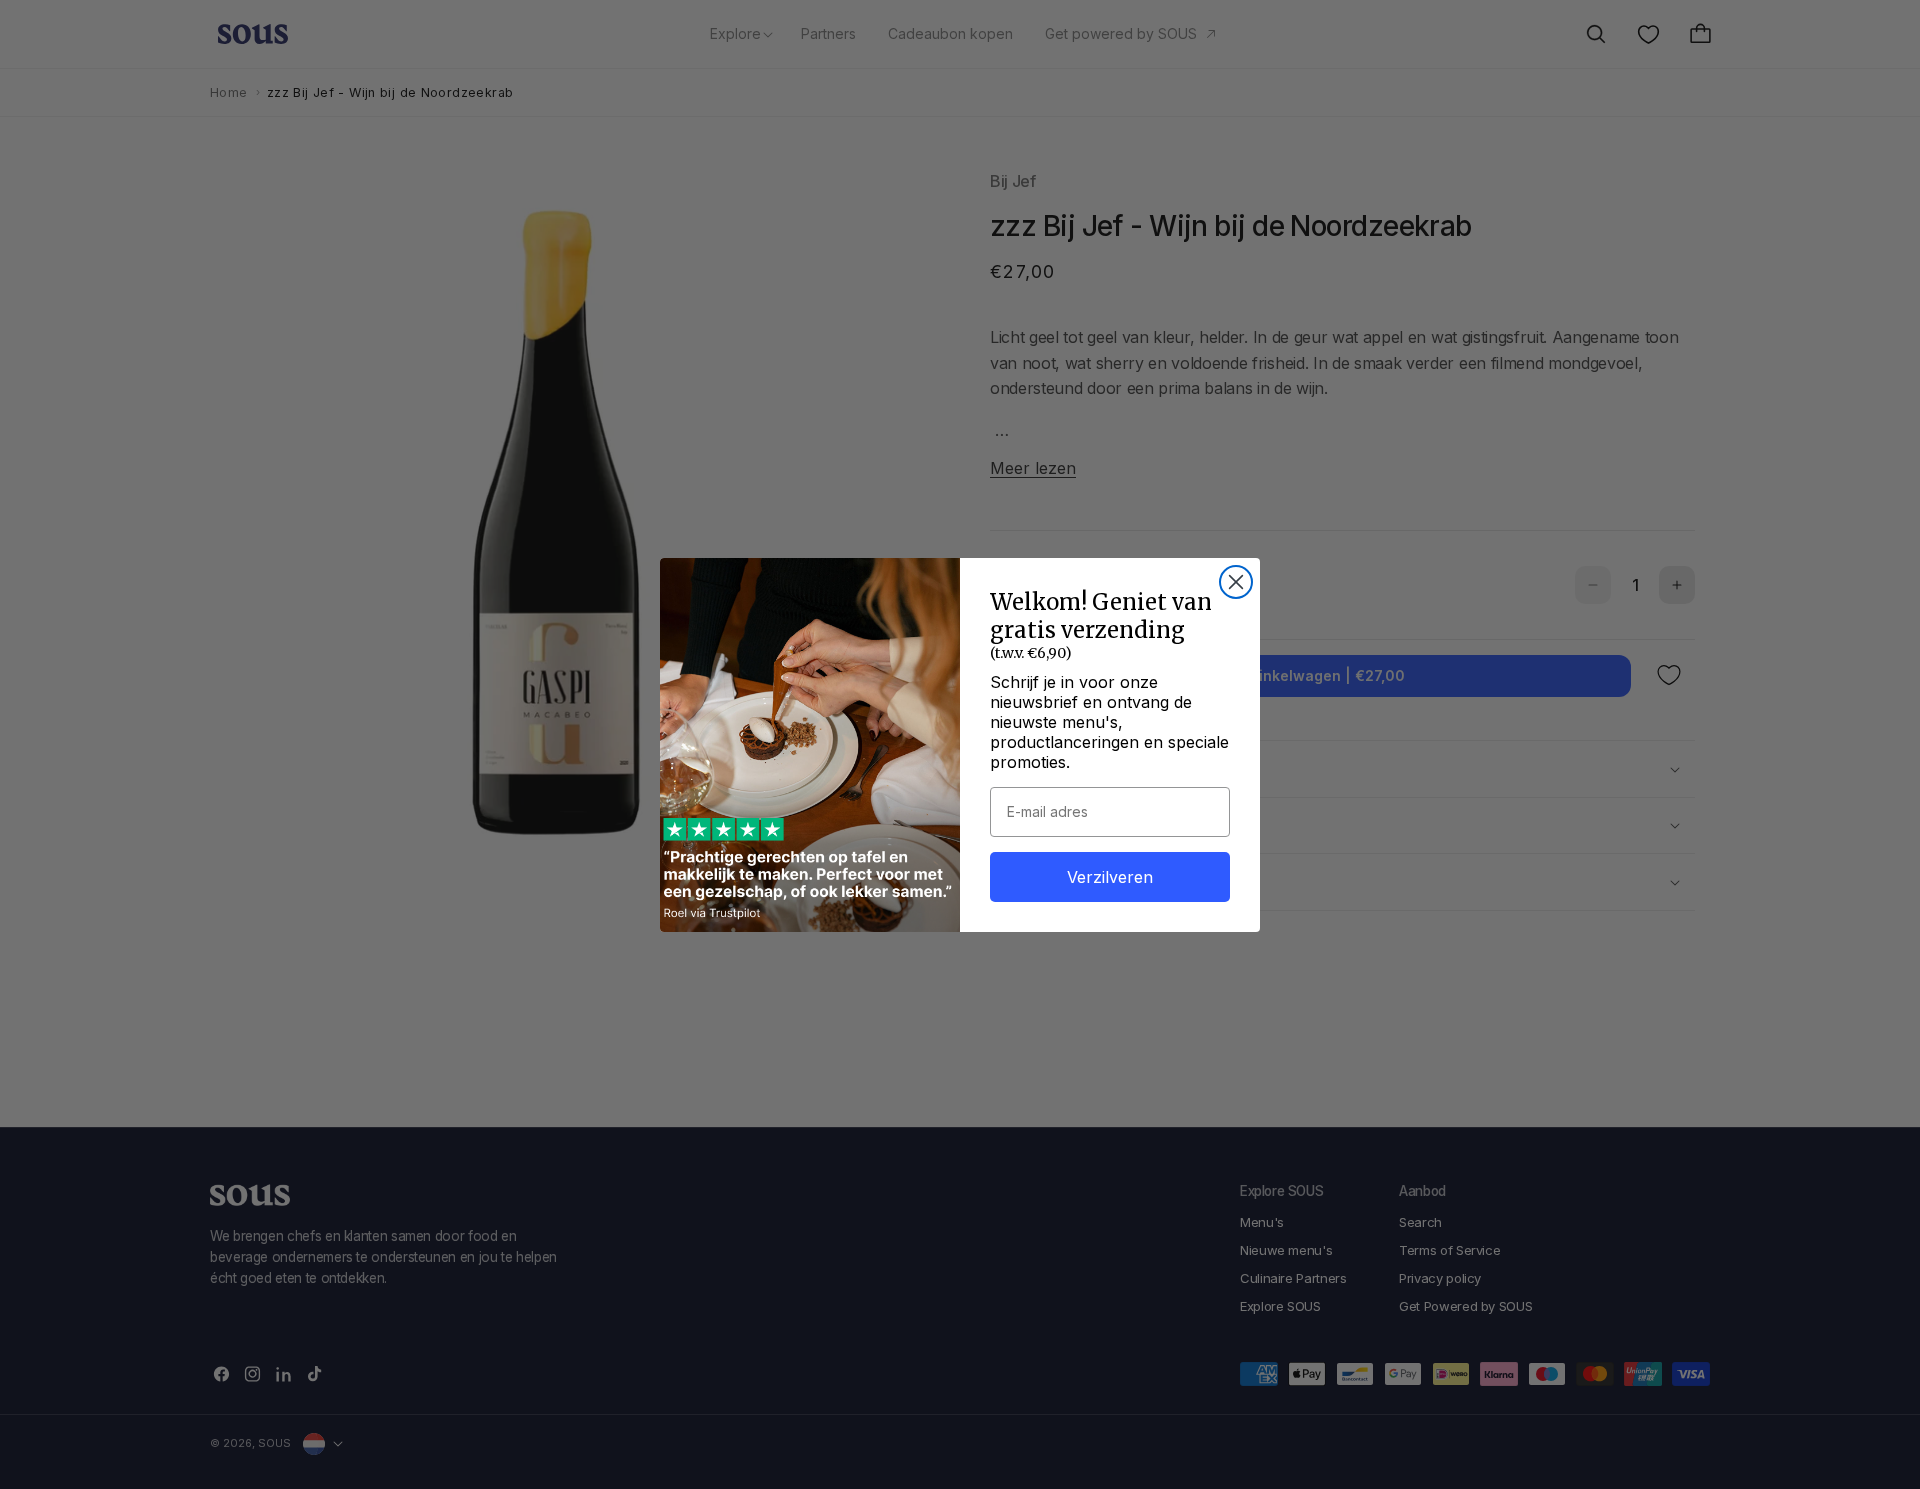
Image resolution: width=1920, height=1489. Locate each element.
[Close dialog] (1236, 582)
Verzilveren (1110, 877)
